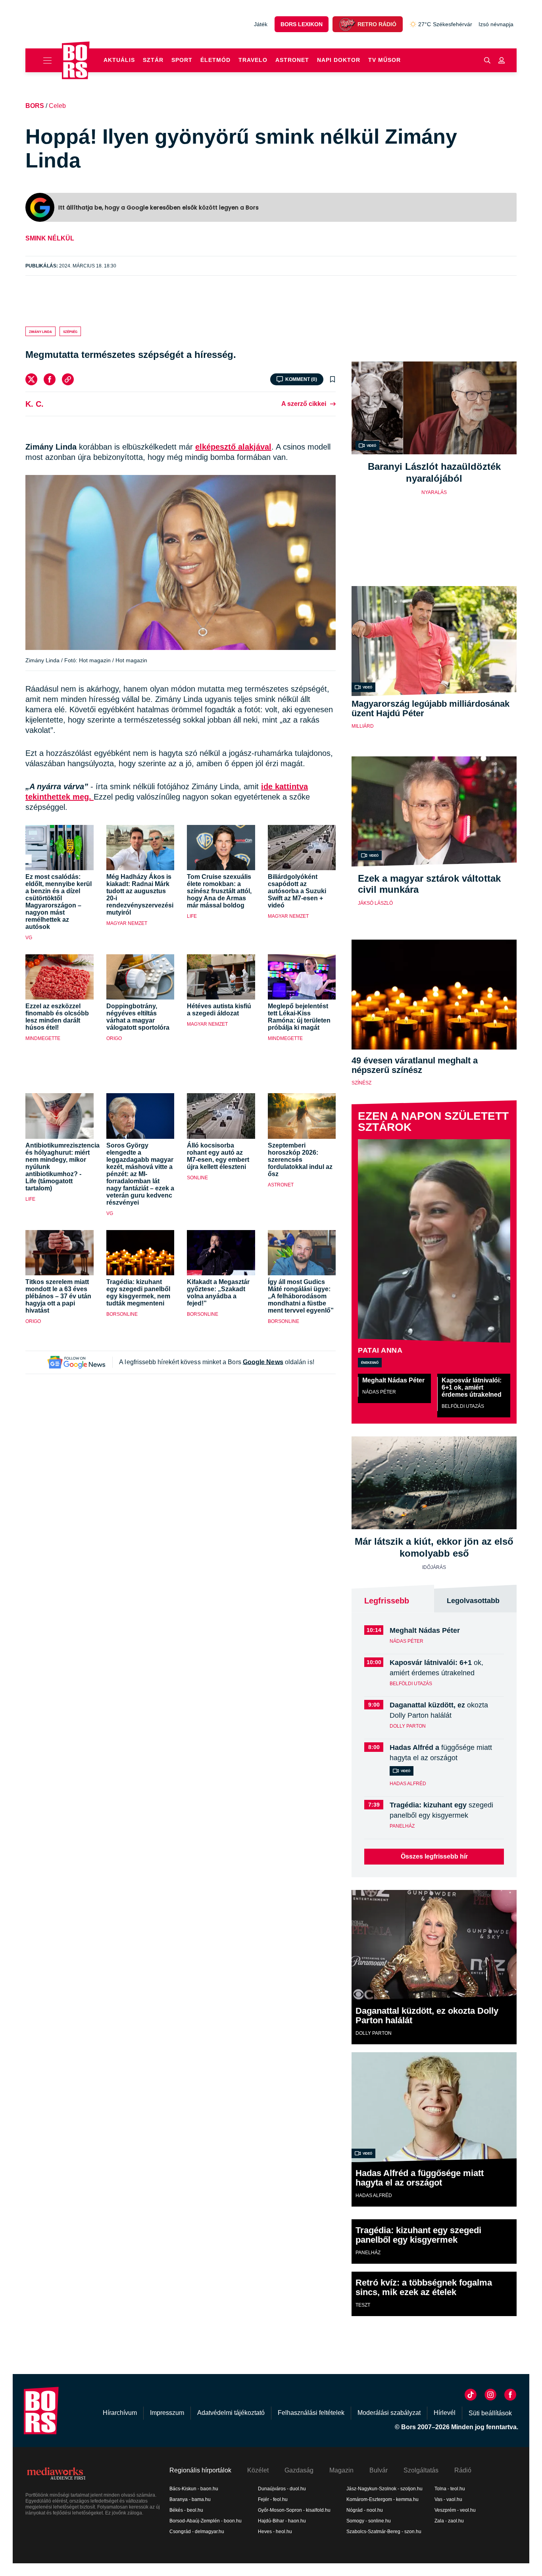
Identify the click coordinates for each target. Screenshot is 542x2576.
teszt (363, 2305)
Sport (182, 60)
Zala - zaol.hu (449, 2521)
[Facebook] (50, 379)
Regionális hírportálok (200, 2470)
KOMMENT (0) (301, 379)
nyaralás (434, 492)
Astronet (292, 60)
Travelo (253, 60)
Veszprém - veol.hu (455, 2510)
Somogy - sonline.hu (369, 2521)
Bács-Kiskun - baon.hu (194, 2489)
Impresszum (167, 2413)
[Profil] (502, 60)
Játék (261, 24)
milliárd (363, 726)
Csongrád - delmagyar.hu (197, 2532)
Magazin (341, 2470)
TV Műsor (384, 60)
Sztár (153, 60)
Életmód (215, 60)
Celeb (57, 106)
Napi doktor (339, 60)
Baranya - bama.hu (190, 2499)
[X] (31, 379)
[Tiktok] (471, 2395)
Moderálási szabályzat (389, 2413)
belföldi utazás (463, 1406)
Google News (263, 1362)
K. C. (35, 404)
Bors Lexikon (302, 24)
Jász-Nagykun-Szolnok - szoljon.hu (384, 2489)
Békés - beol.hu (186, 2510)
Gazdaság (299, 2470)
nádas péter (379, 1392)
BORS (35, 106)
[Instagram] (490, 2395)
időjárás (434, 1567)
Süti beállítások (490, 2413)
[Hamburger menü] (44, 60)
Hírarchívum (120, 2413)
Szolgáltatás (421, 2470)
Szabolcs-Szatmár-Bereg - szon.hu (384, 2532)
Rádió (463, 2470)
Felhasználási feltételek (311, 2413)
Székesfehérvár (445, 24)
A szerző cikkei (304, 404)
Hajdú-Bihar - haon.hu (282, 2521)
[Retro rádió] (347, 24)
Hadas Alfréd (408, 1784)
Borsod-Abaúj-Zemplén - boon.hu (206, 2521)
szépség (70, 331)
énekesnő (370, 1362)
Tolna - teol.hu (450, 2489)
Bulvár (379, 2470)
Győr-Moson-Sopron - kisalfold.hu (294, 2510)
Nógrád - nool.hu (365, 2510)
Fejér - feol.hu (273, 2499)
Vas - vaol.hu (448, 2499)
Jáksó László (375, 903)
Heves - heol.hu (275, 2532)
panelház (402, 1826)
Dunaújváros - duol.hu (282, 2489)
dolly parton (408, 1726)
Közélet (258, 2470)
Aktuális (119, 60)
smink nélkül (50, 238)
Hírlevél (445, 2413)
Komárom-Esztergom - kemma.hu (382, 2499)
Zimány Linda (40, 331)
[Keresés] (487, 60)
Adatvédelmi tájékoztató (231, 2413)
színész (361, 1083)
